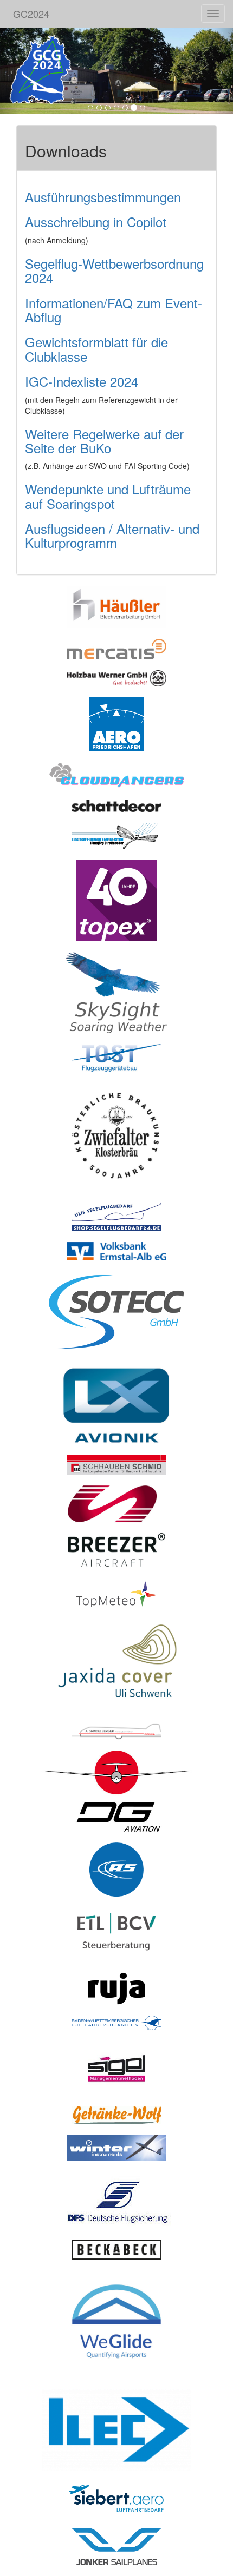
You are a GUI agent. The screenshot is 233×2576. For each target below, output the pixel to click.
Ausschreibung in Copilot (96, 222)
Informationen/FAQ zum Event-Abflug (114, 310)
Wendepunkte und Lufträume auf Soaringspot (108, 496)
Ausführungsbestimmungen (103, 197)
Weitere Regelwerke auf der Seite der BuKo (104, 441)
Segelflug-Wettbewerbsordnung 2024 (114, 270)
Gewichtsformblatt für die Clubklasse (96, 349)
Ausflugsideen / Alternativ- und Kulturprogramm (112, 535)
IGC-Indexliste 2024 (82, 381)
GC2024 (31, 14)
